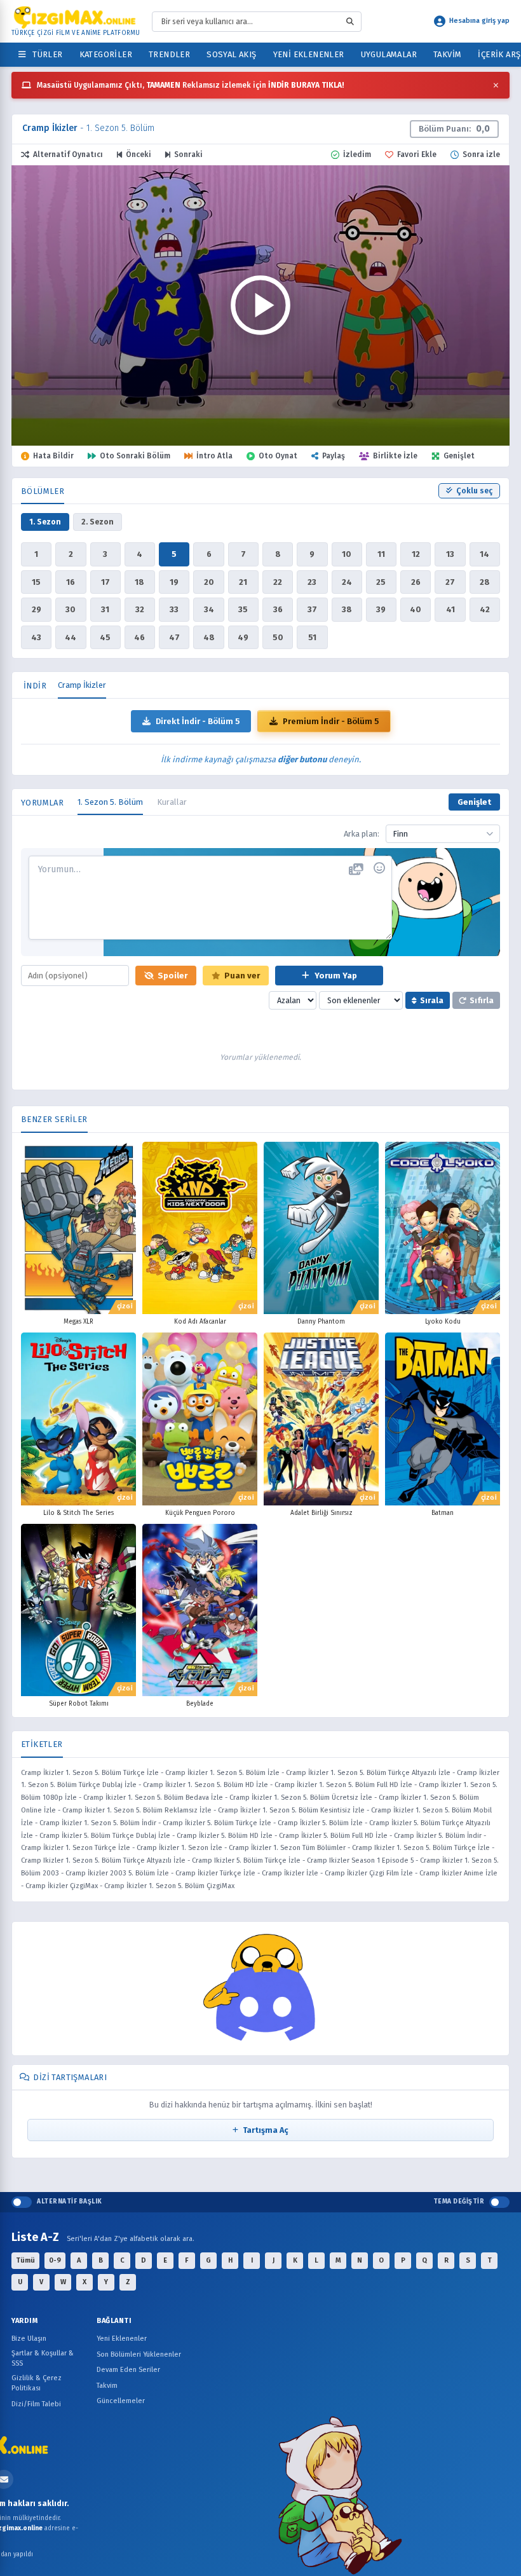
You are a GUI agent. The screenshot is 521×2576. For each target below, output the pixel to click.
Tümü (25, 2260)
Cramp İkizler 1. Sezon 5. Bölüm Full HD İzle (343, 1785)
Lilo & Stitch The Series (78, 1513)
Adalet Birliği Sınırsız (321, 1513)
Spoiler (173, 976)
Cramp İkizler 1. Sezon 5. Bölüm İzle (222, 1773)
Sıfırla (482, 1000)
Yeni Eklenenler (309, 54)
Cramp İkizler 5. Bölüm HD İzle (225, 1836)
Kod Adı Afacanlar (200, 1322)
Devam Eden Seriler (128, 2370)
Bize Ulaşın (29, 2339)
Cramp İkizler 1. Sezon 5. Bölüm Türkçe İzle (90, 1773)
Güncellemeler (121, 2401)
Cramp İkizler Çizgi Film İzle (369, 1873)
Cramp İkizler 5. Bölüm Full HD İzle (333, 1836)
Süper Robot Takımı (79, 1704)
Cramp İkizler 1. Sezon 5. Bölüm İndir (98, 1823)
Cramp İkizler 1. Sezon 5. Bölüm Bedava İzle (153, 1798)
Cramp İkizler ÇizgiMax (62, 1886)
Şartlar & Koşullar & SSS (43, 2359)
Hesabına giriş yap (479, 21)
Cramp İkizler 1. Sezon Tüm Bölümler (287, 1848)
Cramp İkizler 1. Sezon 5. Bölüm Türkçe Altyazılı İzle (368, 1773)
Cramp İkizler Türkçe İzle (215, 1873)
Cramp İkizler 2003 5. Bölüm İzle (117, 1873)
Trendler (169, 54)
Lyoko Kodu (443, 1322)
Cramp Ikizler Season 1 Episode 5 (360, 1860)
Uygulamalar (389, 54)
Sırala (432, 1000)
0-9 (55, 2260)
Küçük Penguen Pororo (200, 1513)
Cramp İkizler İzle (290, 1873)
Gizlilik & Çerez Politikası (37, 2383)
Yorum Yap (335, 976)
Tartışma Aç (266, 2130)
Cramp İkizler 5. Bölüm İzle (320, 1823)
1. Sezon (45, 522)
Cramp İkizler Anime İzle (458, 1873)
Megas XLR (78, 1322)
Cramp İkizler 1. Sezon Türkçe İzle (76, 1848)
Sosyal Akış (231, 54)
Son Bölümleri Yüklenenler (139, 2354)
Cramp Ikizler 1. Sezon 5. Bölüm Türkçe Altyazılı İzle (103, 1860)
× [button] (496, 85)
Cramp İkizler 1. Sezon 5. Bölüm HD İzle (206, 1785)
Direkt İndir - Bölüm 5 (198, 721)
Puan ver (242, 976)
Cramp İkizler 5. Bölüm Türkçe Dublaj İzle (105, 1836)
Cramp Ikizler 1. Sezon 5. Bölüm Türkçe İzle (421, 1848)
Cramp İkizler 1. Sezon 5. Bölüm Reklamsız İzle (137, 1810)
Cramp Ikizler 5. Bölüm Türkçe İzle (246, 1860)
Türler (45, 54)
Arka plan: (362, 834)
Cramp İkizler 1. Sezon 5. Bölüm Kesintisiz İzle (291, 1810)
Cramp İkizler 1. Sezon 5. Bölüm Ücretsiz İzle (301, 1798)
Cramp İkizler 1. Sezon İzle (179, 1848)
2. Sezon (98, 522)
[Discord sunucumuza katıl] (260, 1989)
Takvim (447, 54)
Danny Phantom (321, 1322)
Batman (443, 1513)
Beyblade (200, 1704)
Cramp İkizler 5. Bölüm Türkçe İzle (217, 1823)
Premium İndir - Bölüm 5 (331, 721)
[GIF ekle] (356, 870)
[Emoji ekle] (379, 868)
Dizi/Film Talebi (36, 2404)
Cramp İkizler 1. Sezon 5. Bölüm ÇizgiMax (169, 1886)
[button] (260, 305)
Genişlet (474, 802)
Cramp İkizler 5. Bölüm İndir (438, 1836)
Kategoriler (106, 54)
